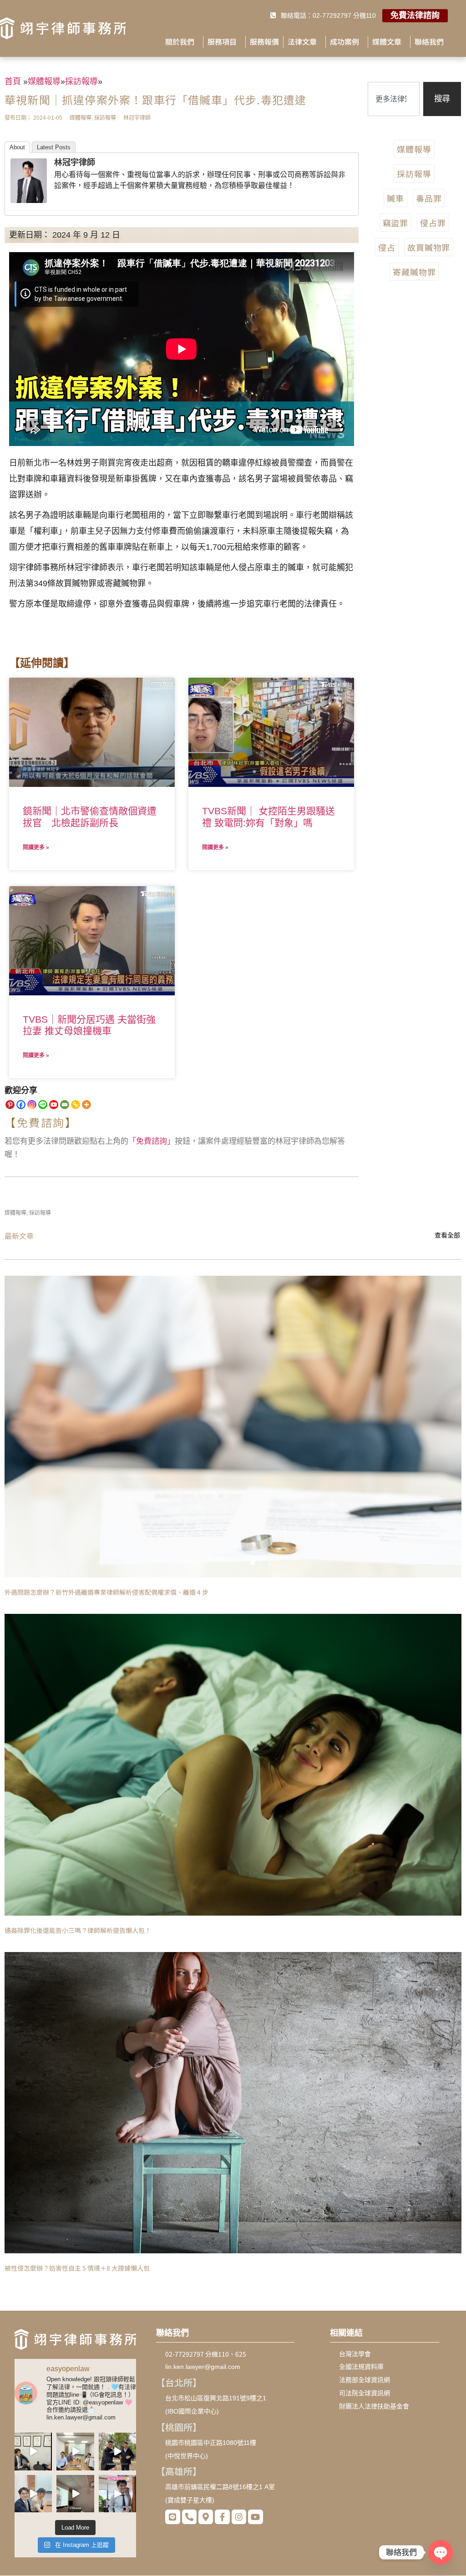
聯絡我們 (429, 41)
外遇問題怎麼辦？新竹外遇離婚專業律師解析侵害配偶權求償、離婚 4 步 (106, 1592)
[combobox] (394, 99)
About (17, 147)
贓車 (395, 198)
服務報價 (264, 41)
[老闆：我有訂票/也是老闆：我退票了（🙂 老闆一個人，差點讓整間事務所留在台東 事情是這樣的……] (117, 2494)
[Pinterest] (10, 1105)
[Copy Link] (76, 1105)
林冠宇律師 (75, 162)
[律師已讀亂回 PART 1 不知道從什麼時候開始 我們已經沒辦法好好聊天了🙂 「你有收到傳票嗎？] (33, 2494)
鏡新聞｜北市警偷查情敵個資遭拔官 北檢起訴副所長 (90, 816)
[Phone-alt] (189, 2517)
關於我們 (180, 41)
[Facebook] (21, 1105)
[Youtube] (54, 1105)
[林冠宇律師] (29, 200)
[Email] (65, 1105)
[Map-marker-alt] (206, 2517)
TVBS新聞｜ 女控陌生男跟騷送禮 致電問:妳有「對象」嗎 (268, 816)
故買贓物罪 (429, 247)
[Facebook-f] (222, 2517)
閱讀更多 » (36, 847)
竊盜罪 (396, 223)
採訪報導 (414, 173)
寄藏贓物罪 (414, 272)
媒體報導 (414, 149)
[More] (86, 1105)
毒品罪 (429, 198)
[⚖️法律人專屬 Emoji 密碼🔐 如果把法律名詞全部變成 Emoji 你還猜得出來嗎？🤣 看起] (75, 2451)
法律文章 (302, 41)
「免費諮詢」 (152, 1141)
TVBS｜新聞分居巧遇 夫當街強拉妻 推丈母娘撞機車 (89, 1025)
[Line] (43, 1105)
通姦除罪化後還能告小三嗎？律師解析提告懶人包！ (78, 1930)
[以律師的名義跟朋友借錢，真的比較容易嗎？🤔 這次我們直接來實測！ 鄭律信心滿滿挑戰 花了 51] (33, 2451)
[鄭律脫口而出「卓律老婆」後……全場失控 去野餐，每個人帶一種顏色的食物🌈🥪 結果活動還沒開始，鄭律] (117, 2451)
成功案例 (344, 41)
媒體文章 (387, 41)
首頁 (13, 81)
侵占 (387, 247)
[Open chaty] (441, 2552)
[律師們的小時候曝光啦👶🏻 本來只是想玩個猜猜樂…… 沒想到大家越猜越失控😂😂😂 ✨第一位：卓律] (75, 2494)
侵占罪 (433, 223)
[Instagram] (32, 1105)
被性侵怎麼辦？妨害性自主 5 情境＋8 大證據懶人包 (77, 2268)
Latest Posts (54, 147)
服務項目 (222, 41)
